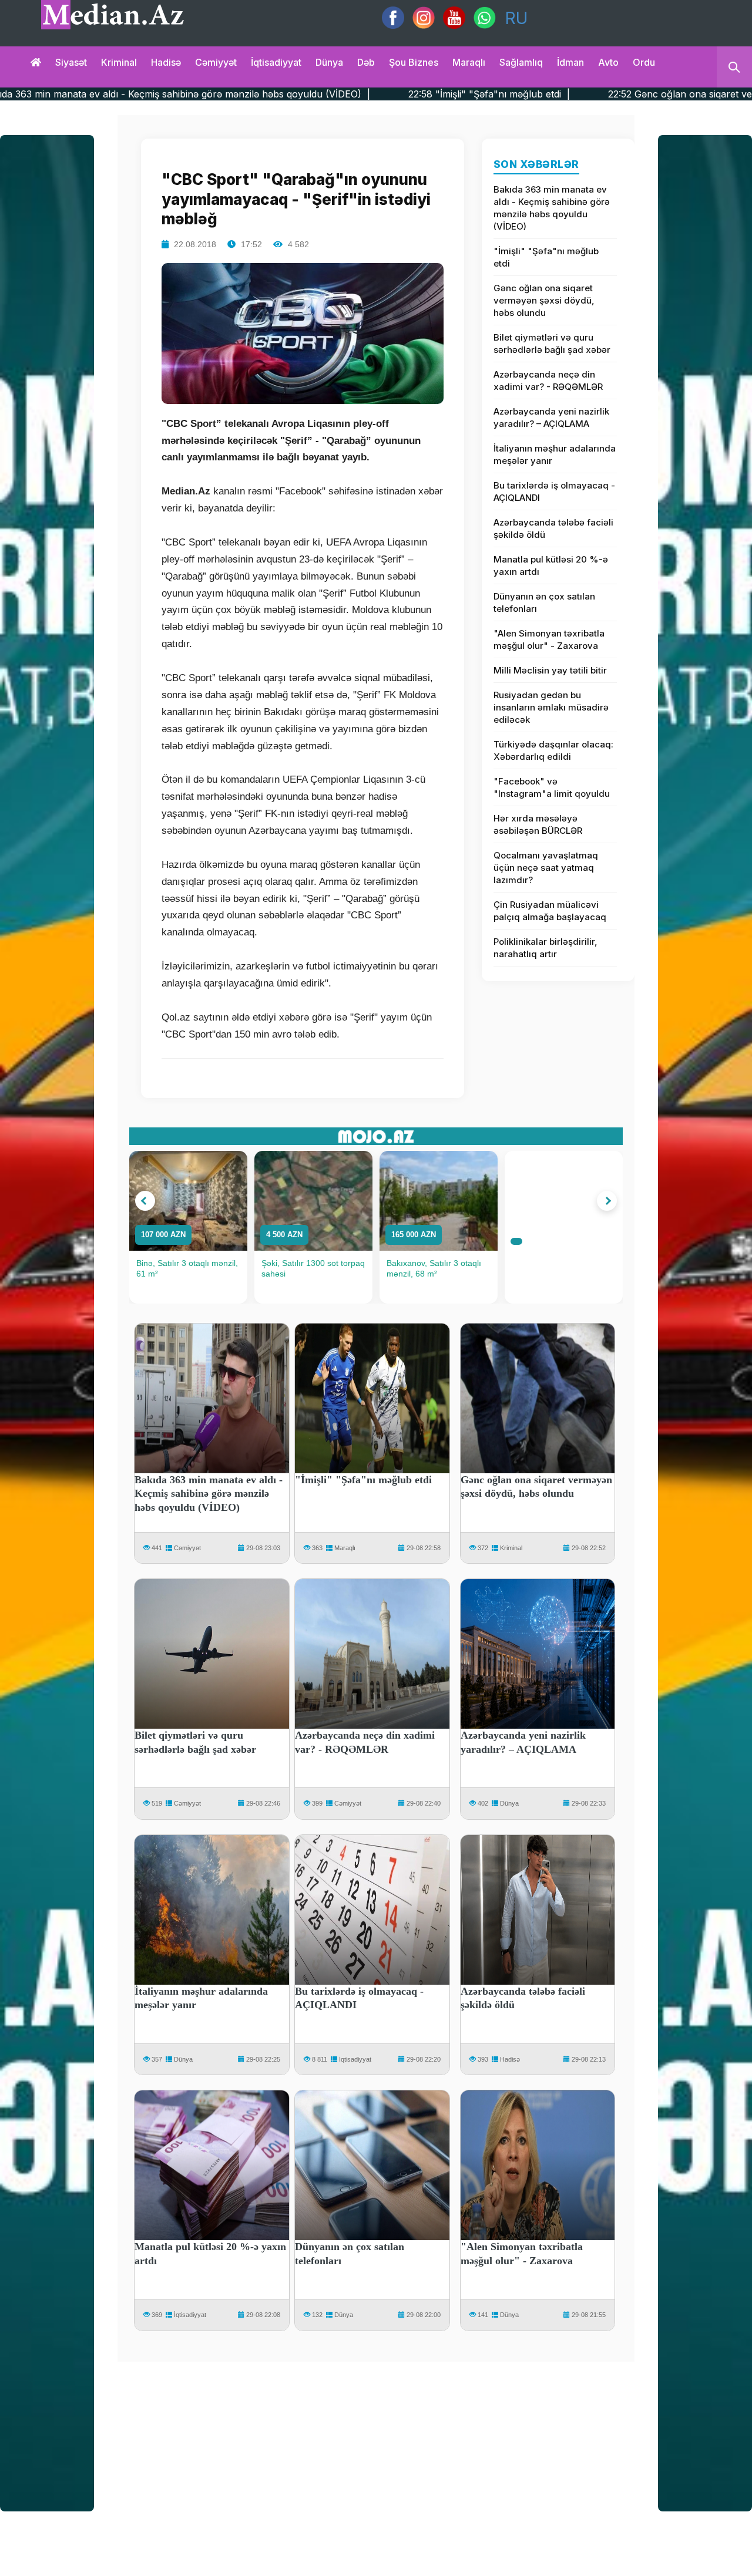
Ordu (644, 62)
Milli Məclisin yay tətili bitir (550, 670)
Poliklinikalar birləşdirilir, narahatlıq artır (545, 948)
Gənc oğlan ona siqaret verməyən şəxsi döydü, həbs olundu (544, 300)
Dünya (329, 62)
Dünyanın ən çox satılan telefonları (544, 602)
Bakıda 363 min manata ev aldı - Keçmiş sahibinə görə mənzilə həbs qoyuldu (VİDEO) (552, 208)
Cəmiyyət (216, 62)
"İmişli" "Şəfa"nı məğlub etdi (546, 257)
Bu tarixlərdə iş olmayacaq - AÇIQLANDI (554, 491)
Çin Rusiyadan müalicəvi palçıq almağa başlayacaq (550, 911)
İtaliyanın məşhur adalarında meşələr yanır (555, 454)
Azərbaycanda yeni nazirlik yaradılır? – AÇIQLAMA (551, 417)
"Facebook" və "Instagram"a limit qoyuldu (552, 787)
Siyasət (71, 62)
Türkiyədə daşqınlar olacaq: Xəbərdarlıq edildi (553, 750)
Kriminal (119, 62)
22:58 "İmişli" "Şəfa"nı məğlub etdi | (370, 94)
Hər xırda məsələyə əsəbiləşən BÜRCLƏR (538, 824)
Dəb (366, 62)
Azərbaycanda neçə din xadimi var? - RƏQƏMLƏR (548, 380)
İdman (570, 62)
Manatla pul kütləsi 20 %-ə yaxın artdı (551, 565)
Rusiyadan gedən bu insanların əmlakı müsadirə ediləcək (551, 707)
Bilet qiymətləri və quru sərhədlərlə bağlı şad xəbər (552, 344)
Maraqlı (469, 62)
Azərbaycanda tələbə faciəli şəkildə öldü (553, 528)
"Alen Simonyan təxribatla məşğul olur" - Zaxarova (549, 639)
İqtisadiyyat (276, 62)
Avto (608, 62)
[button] (145, 1201)
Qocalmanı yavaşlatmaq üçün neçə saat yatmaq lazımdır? (546, 868)
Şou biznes (414, 62)
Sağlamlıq (521, 62)
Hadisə (166, 62)
